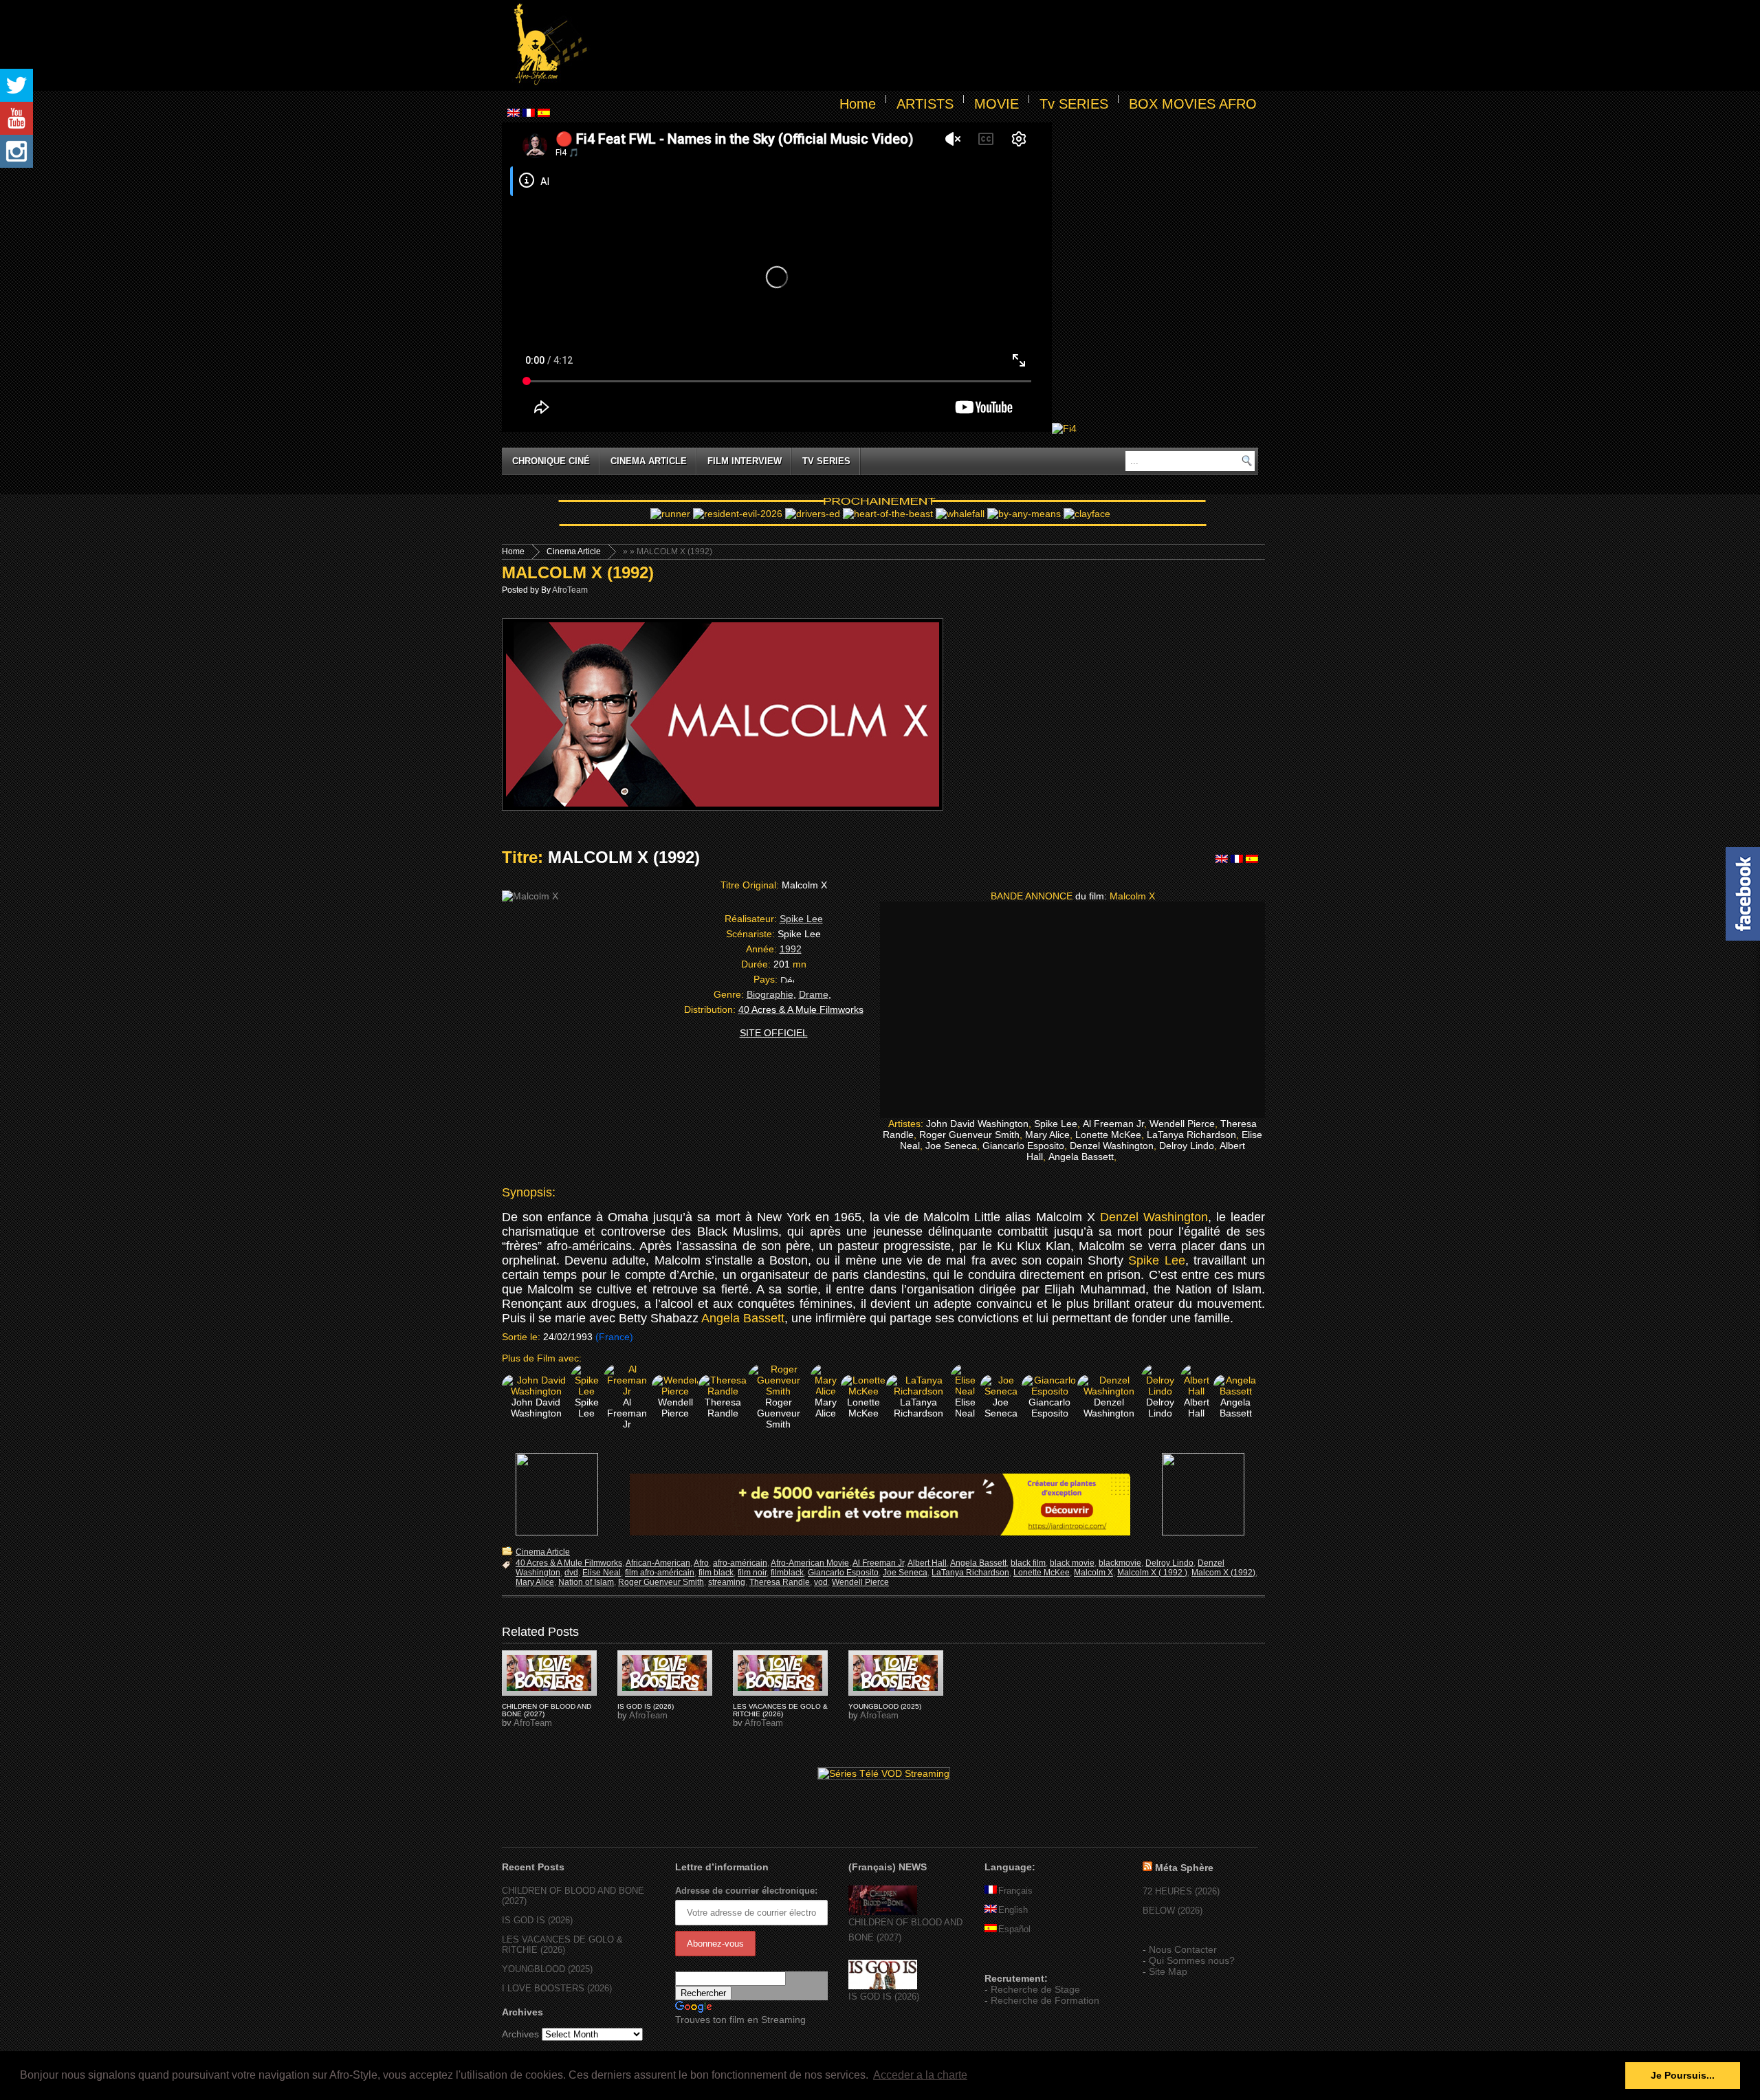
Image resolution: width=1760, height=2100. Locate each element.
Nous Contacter (1183, 1949)
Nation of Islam (586, 1582)
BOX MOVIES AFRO (1193, 104)
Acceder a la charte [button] (920, 2075)
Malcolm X (1093, 1573)
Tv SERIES (1074, 104)
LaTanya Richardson (970, 1573)
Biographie (770, 994)
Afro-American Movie (810, 1563)
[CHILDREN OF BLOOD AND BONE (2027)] (883, 1912)
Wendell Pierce (860, 1582)
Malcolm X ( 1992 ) (1152, 1573)
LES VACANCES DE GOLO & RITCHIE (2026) (780, 1710)
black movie (1072, 1563)
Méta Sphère (1184, 1868)
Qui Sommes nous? (1192, 1960)
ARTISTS (925, 104)
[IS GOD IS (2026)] (883, 1986)
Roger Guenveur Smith (661, 1582)
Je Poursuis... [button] (1683, 2075)
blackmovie (1120, 1563)
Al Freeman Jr (878, 1563)
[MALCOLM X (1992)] (549, 1673)
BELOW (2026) (1173, 1911)
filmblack (787, 1573)
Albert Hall (927, 1563)
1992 (791, 949)
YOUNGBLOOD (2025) (885, 1706)
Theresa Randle (780, 1582)
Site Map (1168, 1971)
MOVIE (997, 104)
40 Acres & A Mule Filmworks (569, 1563)
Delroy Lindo (1169, 1563)
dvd (571, 1573)
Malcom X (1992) (1223, 1573)
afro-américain (740, 1563)
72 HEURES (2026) (1181, 1891)
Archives (520, 2034)
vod (821, 1582)
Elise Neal (602, 1573)
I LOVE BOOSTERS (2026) (557, 1988)
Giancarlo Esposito (843, 1573)
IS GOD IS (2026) (646, 1706)
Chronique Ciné (551, 461)
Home (858, 104)
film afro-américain (660, 1573)
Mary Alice (535, 1582)
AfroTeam (570, 590)
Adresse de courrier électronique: (746, 1891)
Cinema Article (649, 461)
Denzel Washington (1154, 1217)
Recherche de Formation (1045, 2000)
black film (1028, 1563)
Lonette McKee (1042, 1573)
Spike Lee (801, 919)
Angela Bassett (743, 1318)
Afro (701, 1563)
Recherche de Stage (1035, 1989)
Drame (814, 994)
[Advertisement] (925, 45)
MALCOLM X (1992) (578, 572)
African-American (658, 1563)
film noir (752, 1573)
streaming (727, 1582)
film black (716, 1573)
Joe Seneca (905, 1573)
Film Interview (745, 461)
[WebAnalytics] (1012, 1958)
